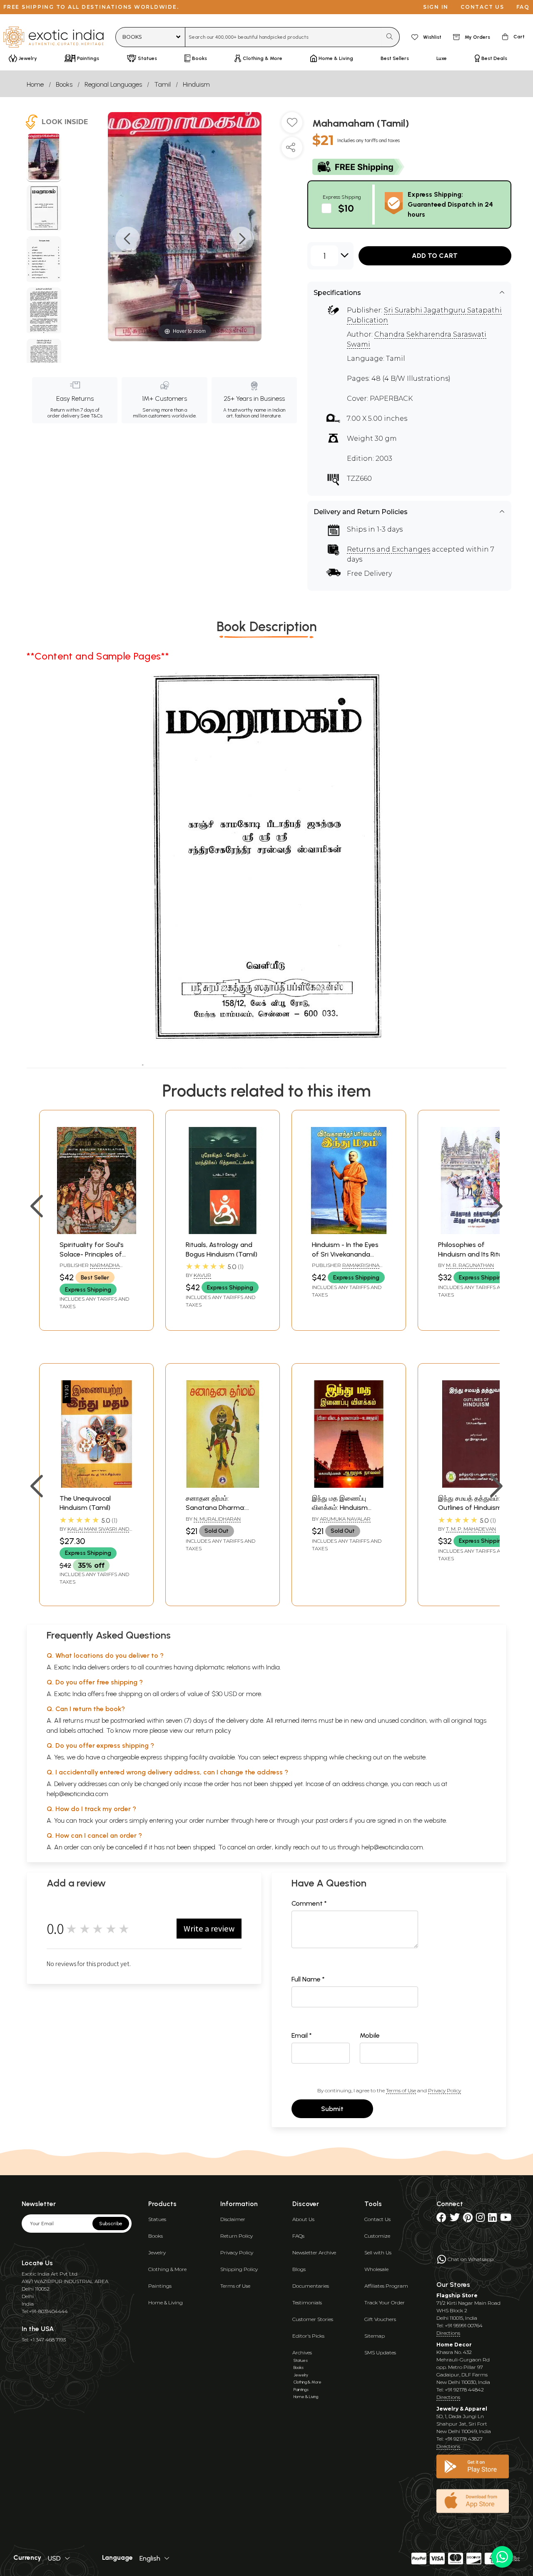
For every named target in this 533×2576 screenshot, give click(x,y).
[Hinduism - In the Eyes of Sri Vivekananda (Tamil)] (349, 1232)
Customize (377, 2236)
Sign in (436, 7)
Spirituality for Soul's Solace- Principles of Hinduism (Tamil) (92, 1254)
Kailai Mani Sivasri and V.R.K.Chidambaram (94, 1532)
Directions (448, 2333)
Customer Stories (313, 2319)
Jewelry (157, 2252)
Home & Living (166, 2302)
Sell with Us (378, 2252)
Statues (157, 2219)
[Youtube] (506, 2219)
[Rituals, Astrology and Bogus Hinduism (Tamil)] (223, 1232)
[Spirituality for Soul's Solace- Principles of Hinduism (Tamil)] (96, 1232)
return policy (213, 1730)
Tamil (162, 84)
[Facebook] (441, 2219)
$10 (346, 208)
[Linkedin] (492, 2219)
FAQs (298, 2236)
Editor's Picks (308, 2336)
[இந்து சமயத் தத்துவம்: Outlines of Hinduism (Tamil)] (475, 1485)
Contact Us (377, 2219)
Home (35, 84)
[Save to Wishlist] (292, 126)
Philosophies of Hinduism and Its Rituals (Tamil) (474, 1254)
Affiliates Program (386, 2286)
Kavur (202, 1275)
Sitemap (375, 2336)
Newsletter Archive (314, 2252)
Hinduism (196, 84)
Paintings (160, 2286)
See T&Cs (91, 416)
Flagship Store (457, 2295)
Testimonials (307, 2302)
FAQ (523, 7)
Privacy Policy (445, 2090)
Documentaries (311, 2286)
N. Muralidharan (217, 1519)
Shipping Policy (239, 2269)
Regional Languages (113, 84)
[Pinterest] (468, 2219)
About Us (303, 2219)
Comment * (309, 1903)
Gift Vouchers (380, 2319)
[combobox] (283, 37)
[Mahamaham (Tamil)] (44, 158)
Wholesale (376, 2269)
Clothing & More (167, 2269)
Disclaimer (233, 2219)
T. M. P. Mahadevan (471, 1529)
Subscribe (111, 2224)
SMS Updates (380, 2352)
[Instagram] (480, 2219)
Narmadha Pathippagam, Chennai (90, 1269)
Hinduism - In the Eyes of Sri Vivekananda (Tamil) (345, 1254)
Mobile (370, 2035)
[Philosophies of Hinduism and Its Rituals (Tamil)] (475, 1232)
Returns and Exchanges (389, 549)
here (262, 1820)
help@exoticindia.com (77, 1794)
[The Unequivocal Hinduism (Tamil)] (96, 1485)
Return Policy (237, 2236)
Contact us (482, 7)
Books (64, 84)
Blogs (299, 2269)
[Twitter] (455, 2219)
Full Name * (308, 1979)
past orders (332, 1820)
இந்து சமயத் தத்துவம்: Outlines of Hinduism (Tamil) (470, 1508)
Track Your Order (385, 2302)
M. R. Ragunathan (470, 1265)
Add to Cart (435, 256)
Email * (302, 2035)
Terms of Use (401, 2090)
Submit (332, 2109)
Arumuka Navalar (345, 1519)
